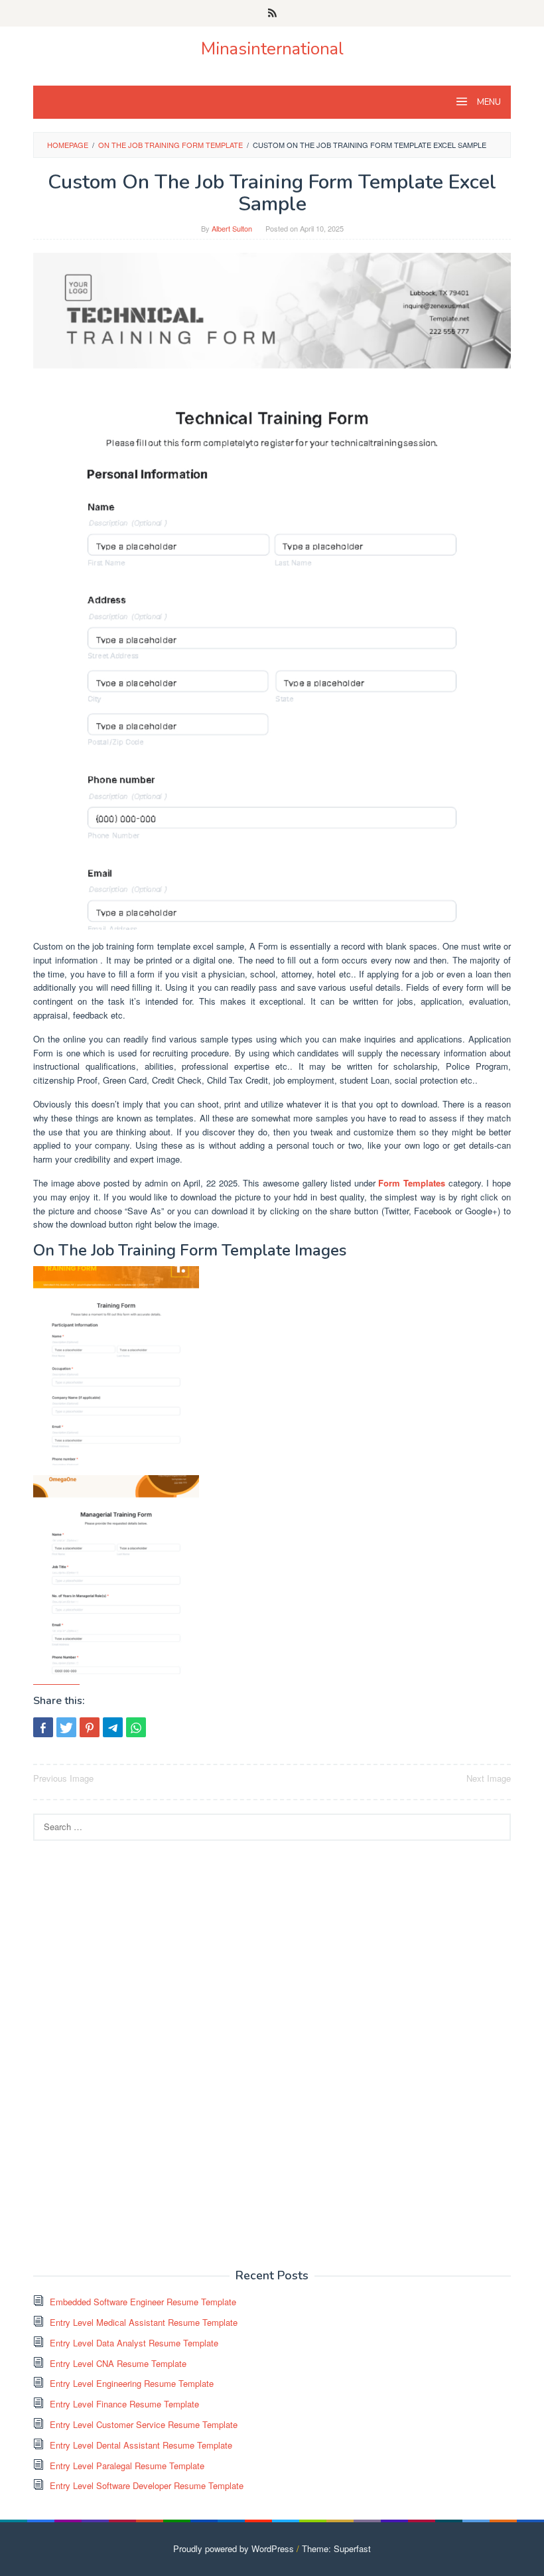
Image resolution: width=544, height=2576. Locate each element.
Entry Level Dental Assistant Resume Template (141, 2445)
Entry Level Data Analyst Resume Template (134, 2343)
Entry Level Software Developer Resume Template (147, 2485)
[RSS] (272, 13)
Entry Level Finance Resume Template (124, 2404)
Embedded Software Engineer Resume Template (143, 2302)
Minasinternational (272, 49)
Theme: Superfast (336, 2548)
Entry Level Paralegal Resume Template (127, 2466)
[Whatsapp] (136, 1727)
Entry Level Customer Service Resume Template (144, 2424)
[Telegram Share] (113, 1727)
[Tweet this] (66, 1727)
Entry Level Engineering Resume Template (132, 2383)
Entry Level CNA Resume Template (118, 2363)
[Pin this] (90, 1727)
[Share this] (43, 1727)
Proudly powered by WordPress (234, 2548)
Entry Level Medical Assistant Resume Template (144, 2322)
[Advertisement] (133, 2053)
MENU (488, 102)
